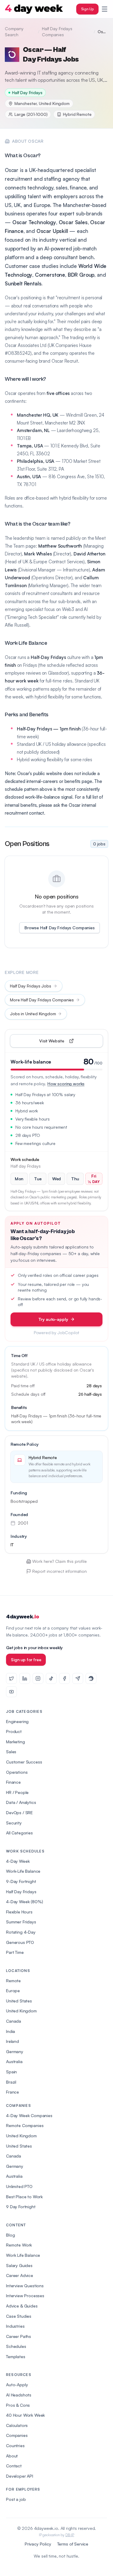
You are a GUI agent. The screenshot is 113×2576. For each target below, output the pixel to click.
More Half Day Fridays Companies (42, 1000)
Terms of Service (73, 2544)
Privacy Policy (38, 2544)
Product (14, 1731)
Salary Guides (19, 2265)
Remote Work (19, 2245)
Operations (17, 1772)
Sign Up (87, 9)
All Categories (19, 1833)
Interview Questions (25, 2286)
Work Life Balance (23, 2255)
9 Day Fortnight (21, 2207)
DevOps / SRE (19, 1813)
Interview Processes (25, 2296)
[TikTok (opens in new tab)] (51, 1678)
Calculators (17, 2425)
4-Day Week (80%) (24, 1902)
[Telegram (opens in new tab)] (78, 1678)
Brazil (11, 2082)
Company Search (14, 32)
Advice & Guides (22, 2306)
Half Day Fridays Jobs (31, 986)
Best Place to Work (24, 2197)
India (11, 2031)
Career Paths (19, 2336)
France (13, 2092)
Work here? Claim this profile (59, 1561)
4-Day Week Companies (29, 2115)
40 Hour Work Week (25, 2415)
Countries (15, 2446)
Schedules (16, 2346)
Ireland (13, 2041)
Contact (14, 2466)
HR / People (17, 1792)
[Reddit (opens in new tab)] (91, 1678)
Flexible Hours (19, 1912)
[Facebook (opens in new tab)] (64, 1678)
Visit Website (66, 1042)
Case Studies (19, 2316)
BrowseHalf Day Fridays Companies (60, 928)
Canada (14, 2021)
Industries (15, 2326)
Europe (13, 1991)
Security (14, 1823)
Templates (16, 2357)
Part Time (15, 1952)
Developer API (20, 2476)
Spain (11, 2072)
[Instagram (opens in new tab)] (38, 1678)
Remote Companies (25, 2125)
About (12, 2456)
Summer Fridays (21, 1922)
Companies (17, 2435)
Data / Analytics (21, 1802)
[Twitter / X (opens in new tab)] (11, 1678)
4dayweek (22, 1617)
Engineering (17, 1721)
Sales (11, 1752)
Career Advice (20, 2275)
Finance (13, 1782)
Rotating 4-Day (21, 1932)
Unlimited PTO (19, 2186)
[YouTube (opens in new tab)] (11, 1692)
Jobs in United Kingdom (33, 1014)
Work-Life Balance (23, 1871)
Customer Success (24, 1762)
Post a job (16, 2499)
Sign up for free (26, 1660)
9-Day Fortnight (21, 1881)
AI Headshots (19, 2395)
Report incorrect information (60, 1571)
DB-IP (70, 2535)
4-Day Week (18, 1861)
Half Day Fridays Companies (57, 32)
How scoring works (66, 1084)
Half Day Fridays (21, 1892)
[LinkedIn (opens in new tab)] (25, 1678)
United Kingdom (21, 2011)
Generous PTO (20, 1942)
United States (19, 2001)
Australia (14, 2061)
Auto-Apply (17, 2385)
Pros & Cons (18, 2405)
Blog (10, 2235)
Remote (13, 1981)
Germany (15, 2051)
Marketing (16, 1742)
